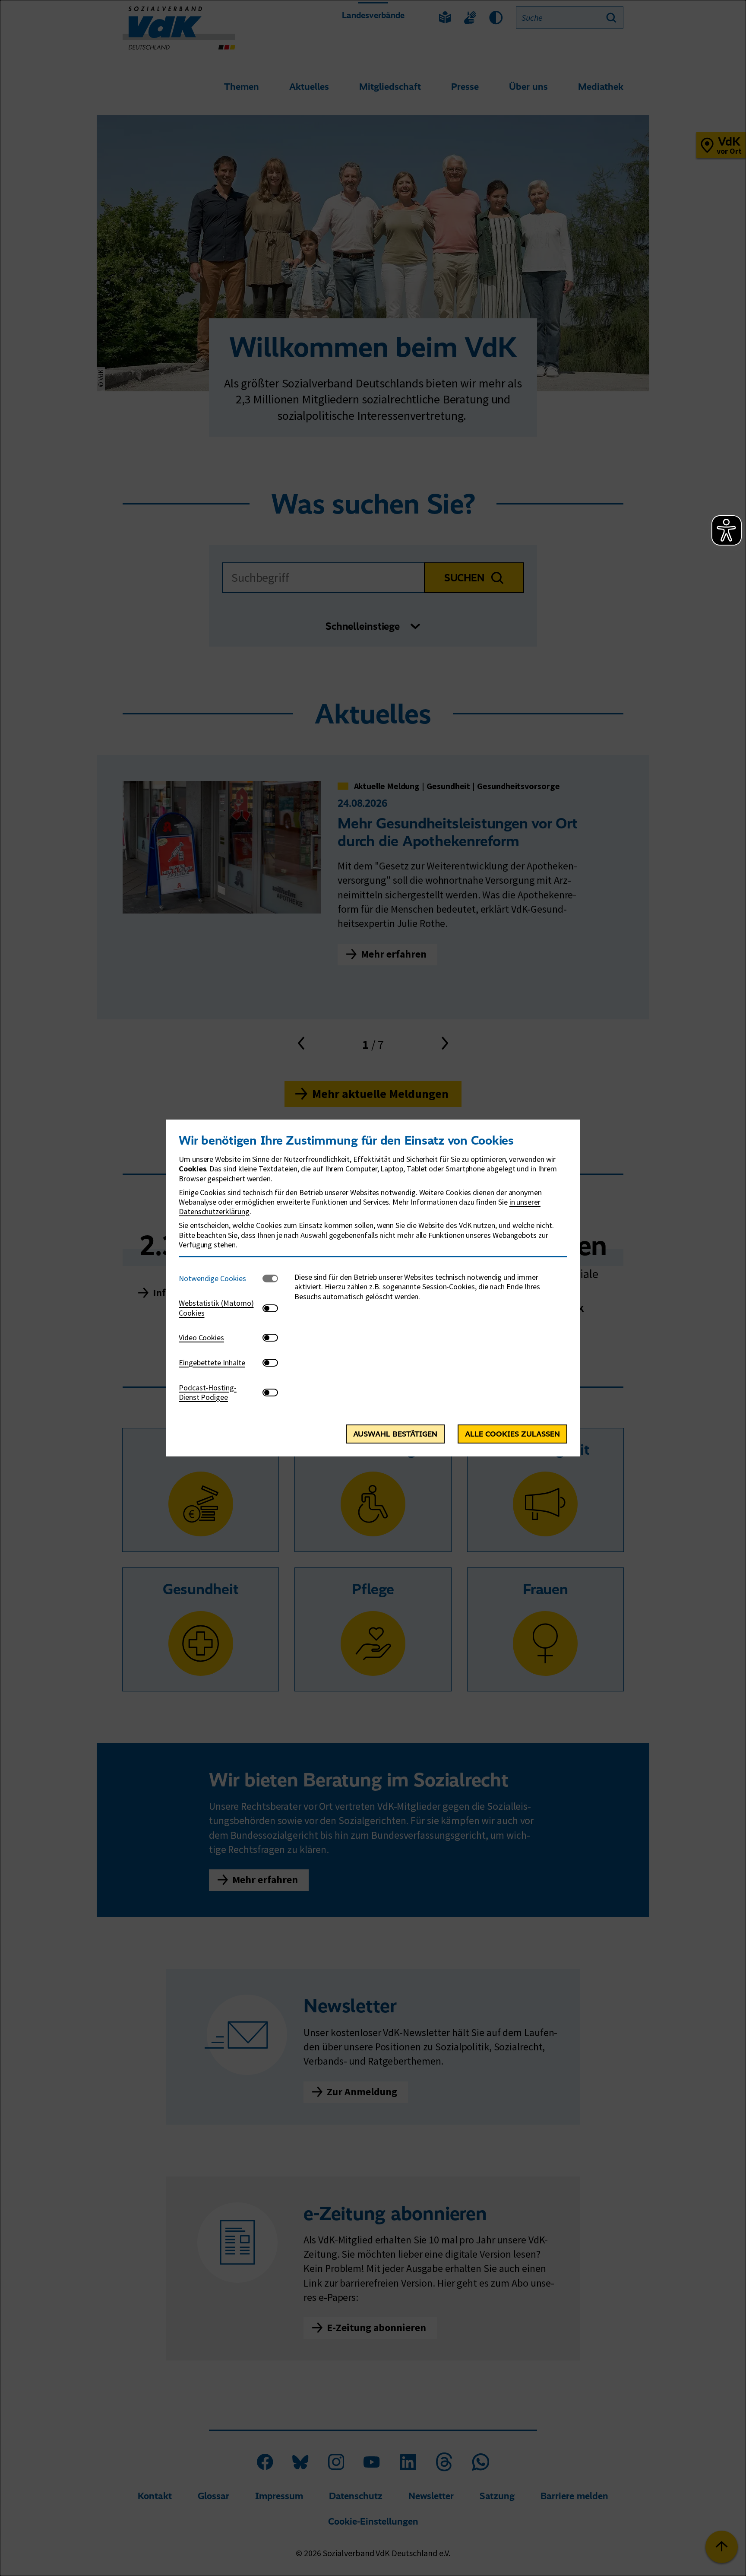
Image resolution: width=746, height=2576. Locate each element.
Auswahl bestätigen (395, 1434)
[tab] (221, 1278)
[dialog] (373, 1288)
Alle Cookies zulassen (512, 1434)
